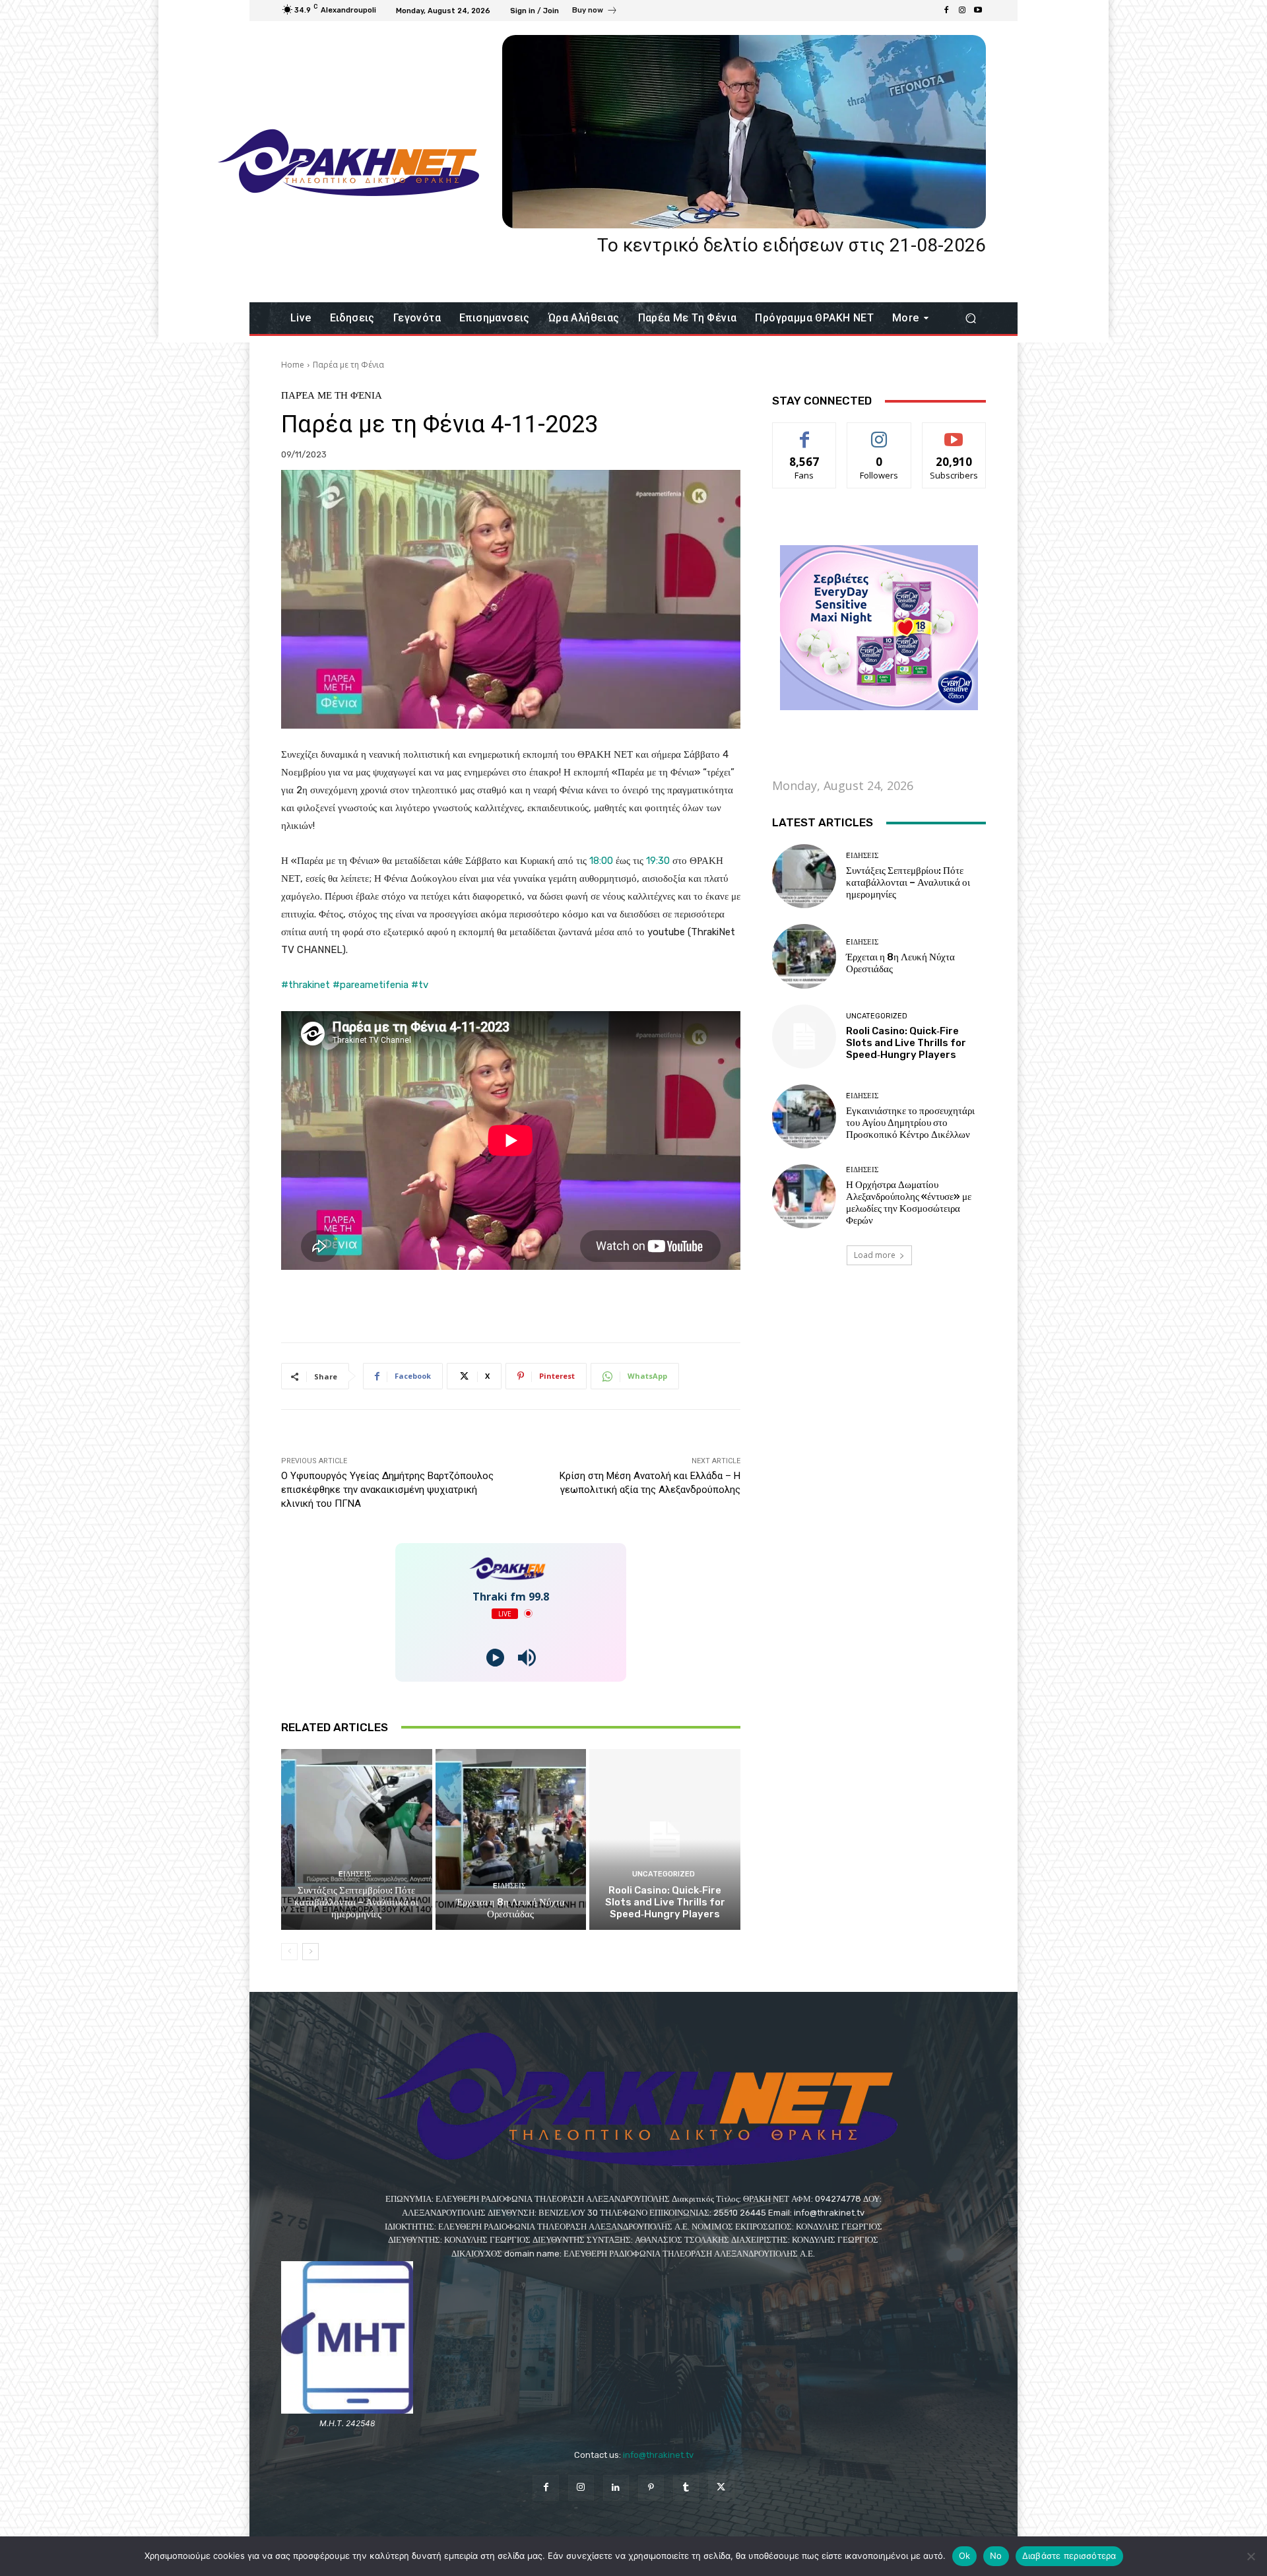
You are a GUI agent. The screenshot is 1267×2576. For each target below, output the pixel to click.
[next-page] (310, 1952)
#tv (420, 985)
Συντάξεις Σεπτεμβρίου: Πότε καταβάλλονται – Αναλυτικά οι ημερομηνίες (356, 1902)
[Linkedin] (616, 2488)
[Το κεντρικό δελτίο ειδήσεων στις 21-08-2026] (744, 132)
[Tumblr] (686, 2488)
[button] (970, 318)
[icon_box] (595, 12)
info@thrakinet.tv (658, 2455)
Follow (879, 433)
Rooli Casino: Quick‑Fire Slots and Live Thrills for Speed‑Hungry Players (665, 1902)
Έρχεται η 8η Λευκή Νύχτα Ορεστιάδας (510, 1908)
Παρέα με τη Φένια (348, 365)
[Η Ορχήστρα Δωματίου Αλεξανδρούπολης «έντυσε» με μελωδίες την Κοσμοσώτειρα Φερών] (804, 1196)
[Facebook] (946, 11)
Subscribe (954, 433)
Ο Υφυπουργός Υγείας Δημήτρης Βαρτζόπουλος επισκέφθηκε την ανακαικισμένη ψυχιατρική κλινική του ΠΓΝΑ (387, 1490)
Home (293, 365)
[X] (721, 2488)
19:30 (658, 861)
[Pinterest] (651, 2488)
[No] (1251, 2556)
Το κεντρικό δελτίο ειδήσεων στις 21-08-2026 (792, 245)
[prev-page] (289, 1952)
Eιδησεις (355, 1874)
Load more (875, 1255)
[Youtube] (978, 11)
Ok (965, 2556)
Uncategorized (664, 1874)
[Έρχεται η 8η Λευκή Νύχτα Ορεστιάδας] (511, 1839)
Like (805, 433)
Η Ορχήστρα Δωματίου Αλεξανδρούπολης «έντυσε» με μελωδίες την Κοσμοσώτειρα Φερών (909, 1203)
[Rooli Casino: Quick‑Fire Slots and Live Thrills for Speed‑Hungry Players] (665, 1839)
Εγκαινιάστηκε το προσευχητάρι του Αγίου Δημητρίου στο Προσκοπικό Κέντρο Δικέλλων (910, 1123)
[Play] (495, 1658)
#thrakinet (306, 985)
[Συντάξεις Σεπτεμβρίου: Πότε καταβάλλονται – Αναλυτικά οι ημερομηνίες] (357, 1839)
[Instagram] (962, 11)
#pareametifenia (371, 985)
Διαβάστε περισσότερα (1069, 2556)
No (996, 2556)
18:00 (601, 861)
